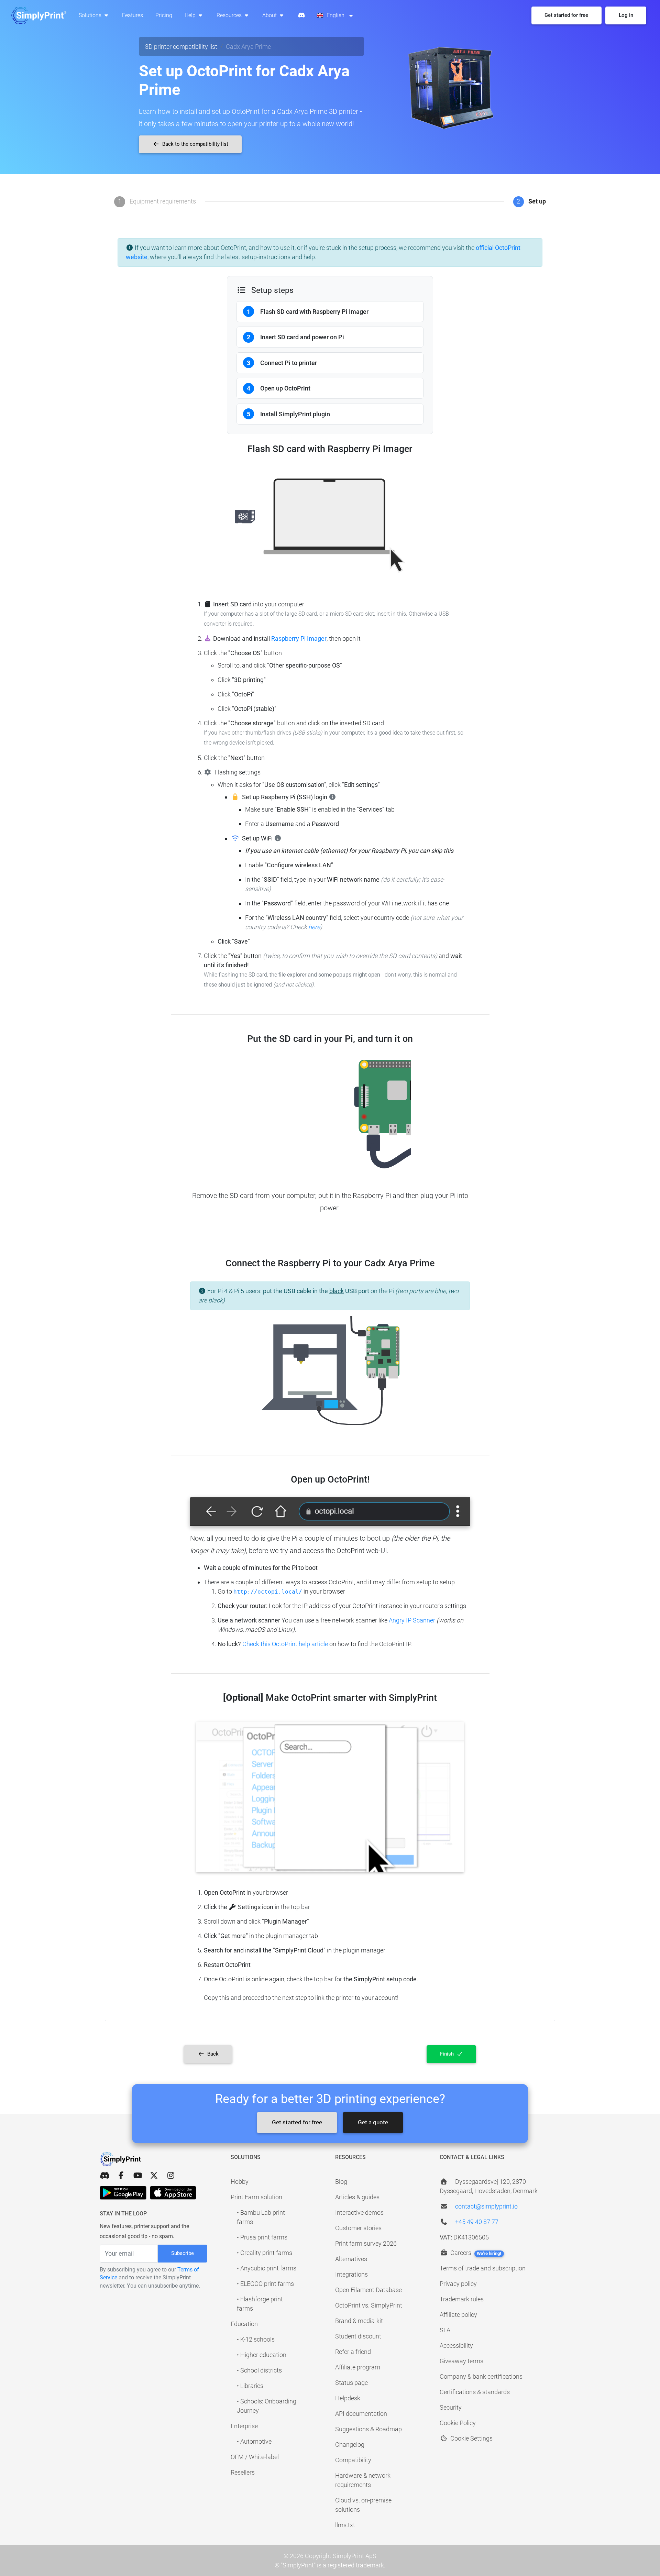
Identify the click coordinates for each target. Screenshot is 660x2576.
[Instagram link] (171, 2176)
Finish (448, 2054)
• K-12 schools (256, 2339)
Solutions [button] (91, 15)
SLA (445, 2330)
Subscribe (183, 2253)
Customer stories (358, 2228)
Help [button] (191, 15)
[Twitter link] (154, 2176)
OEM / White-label (255, 2457)
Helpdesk (348, 2398)
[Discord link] (104, 2176)
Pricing (164, 15)
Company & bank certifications (481, 2376)
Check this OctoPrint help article (285, 1644)
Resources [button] (230, 15)
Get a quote (373, 2122)
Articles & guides (357, 2197)
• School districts (259, 2370)
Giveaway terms (461, 2361)
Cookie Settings (471, 2438)
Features (133, 15)
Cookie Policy (458, 2423)
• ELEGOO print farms (265, 2284)
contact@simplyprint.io (486, 2206)
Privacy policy (458, 2284)
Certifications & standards (475, 2392)
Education (244, 2324)
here (314, 927)
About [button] (270, 15)
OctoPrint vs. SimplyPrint (369, 2305)
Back (212, 2054)
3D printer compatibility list (181, 47)
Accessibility (456, 2346)
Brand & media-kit (359, 2321)
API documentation (361, 2414)
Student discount (358, 2336)
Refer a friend (353, 2352)
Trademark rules (462, 2299)
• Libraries (250, 2386)
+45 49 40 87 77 (477, 2222)
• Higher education (262, 2355)
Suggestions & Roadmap (368, 2429)
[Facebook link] (121, 2176)
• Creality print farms (265, 2253)
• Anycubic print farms (267, 2268)
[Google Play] (123, 2193)
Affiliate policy (458, 2315)
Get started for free (297, 2122)
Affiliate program (358, 2367)
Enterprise (244, 2426)
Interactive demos (359, 2212)
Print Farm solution (256, 2197)
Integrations (351, 2274)
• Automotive (254, 2441)
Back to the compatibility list (195, 144)
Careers (475, 2253)
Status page (351, 2383)
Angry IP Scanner (413, 1620)
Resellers (243, 2472)
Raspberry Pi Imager (299, 639)
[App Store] (173, 2193)
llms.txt (345, 2525)
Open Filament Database (368, 2290)
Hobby (240, 2182)
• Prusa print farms (262, 2237)
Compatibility (353, 2460)
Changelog (350, 2445)
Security (451, 2407)
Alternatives (351, 2259)
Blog (341, 2182)
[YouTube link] (137, 2176)
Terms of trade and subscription (483, 2268)
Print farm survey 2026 (366, 2243)
